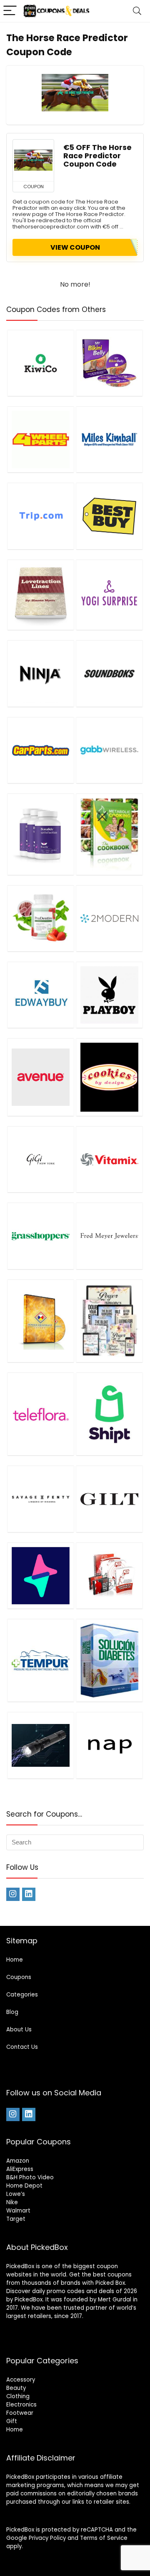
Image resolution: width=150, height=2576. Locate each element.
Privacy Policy (47, 2538)
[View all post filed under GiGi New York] (40, 1159)
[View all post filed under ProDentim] (40, 918)
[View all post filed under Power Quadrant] (40, 1321)
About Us (19, 2030)
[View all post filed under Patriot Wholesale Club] (40, 1745)
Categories (22, 1995)
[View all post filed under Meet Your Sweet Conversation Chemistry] (109, 1575)
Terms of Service (104, 2538)
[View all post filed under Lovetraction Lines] (40, 595)
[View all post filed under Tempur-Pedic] (40, 1660)
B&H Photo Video (30, 2177)
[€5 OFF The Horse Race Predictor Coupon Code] (33, 160)
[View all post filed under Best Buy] (109, 516)
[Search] (137, 11)
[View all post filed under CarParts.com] (40, 750)
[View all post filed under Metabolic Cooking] (109, 834)
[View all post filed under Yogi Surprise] (109, 595)
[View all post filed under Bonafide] (40, 834)
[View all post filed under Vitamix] (109, 1159)
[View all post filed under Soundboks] (109, 673)
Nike (12, 2202)
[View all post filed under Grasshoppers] (40, 1236)
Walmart (18, 2211)
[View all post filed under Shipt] (109, 1414)
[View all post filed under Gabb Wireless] (109, 750)
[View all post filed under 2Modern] (109, 918)
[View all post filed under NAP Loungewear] (109, 1745)
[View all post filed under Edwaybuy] (40, 995)
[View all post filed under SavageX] (40, 1499)
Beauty (16, 2388)
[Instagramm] (13, 1894)
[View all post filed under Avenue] (40, 1077)
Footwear (20, 2413)
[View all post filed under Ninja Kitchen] (40, 673)
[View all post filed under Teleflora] (40, 1414)
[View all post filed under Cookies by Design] (109, 1077)
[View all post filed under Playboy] (109, 995)
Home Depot (24, 2186)
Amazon (18, 2161)
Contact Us (22, 2047)
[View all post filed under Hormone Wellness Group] (109, 1321)
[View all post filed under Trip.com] (40, 516)
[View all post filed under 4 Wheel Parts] (40, 439)
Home (15, 1960)
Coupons (19, 1977)
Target (16, 2219)
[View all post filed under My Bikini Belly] (109, 363)
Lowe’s (16, 2194)
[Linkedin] (29, 1894)
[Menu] (10, 11)
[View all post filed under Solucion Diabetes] (109, 1660)
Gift (12, 2421)
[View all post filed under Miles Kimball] (109, 439)
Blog (12, 2012)
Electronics (21, 2405)
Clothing (18, 2396)
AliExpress (20, 2169)
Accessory (21, 2380)
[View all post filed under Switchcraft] (40, 1575)
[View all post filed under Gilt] (109, 1499)
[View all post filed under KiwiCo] (40, 363)
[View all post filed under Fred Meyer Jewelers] (109, 1236)
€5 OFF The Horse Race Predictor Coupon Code (97, 156)
